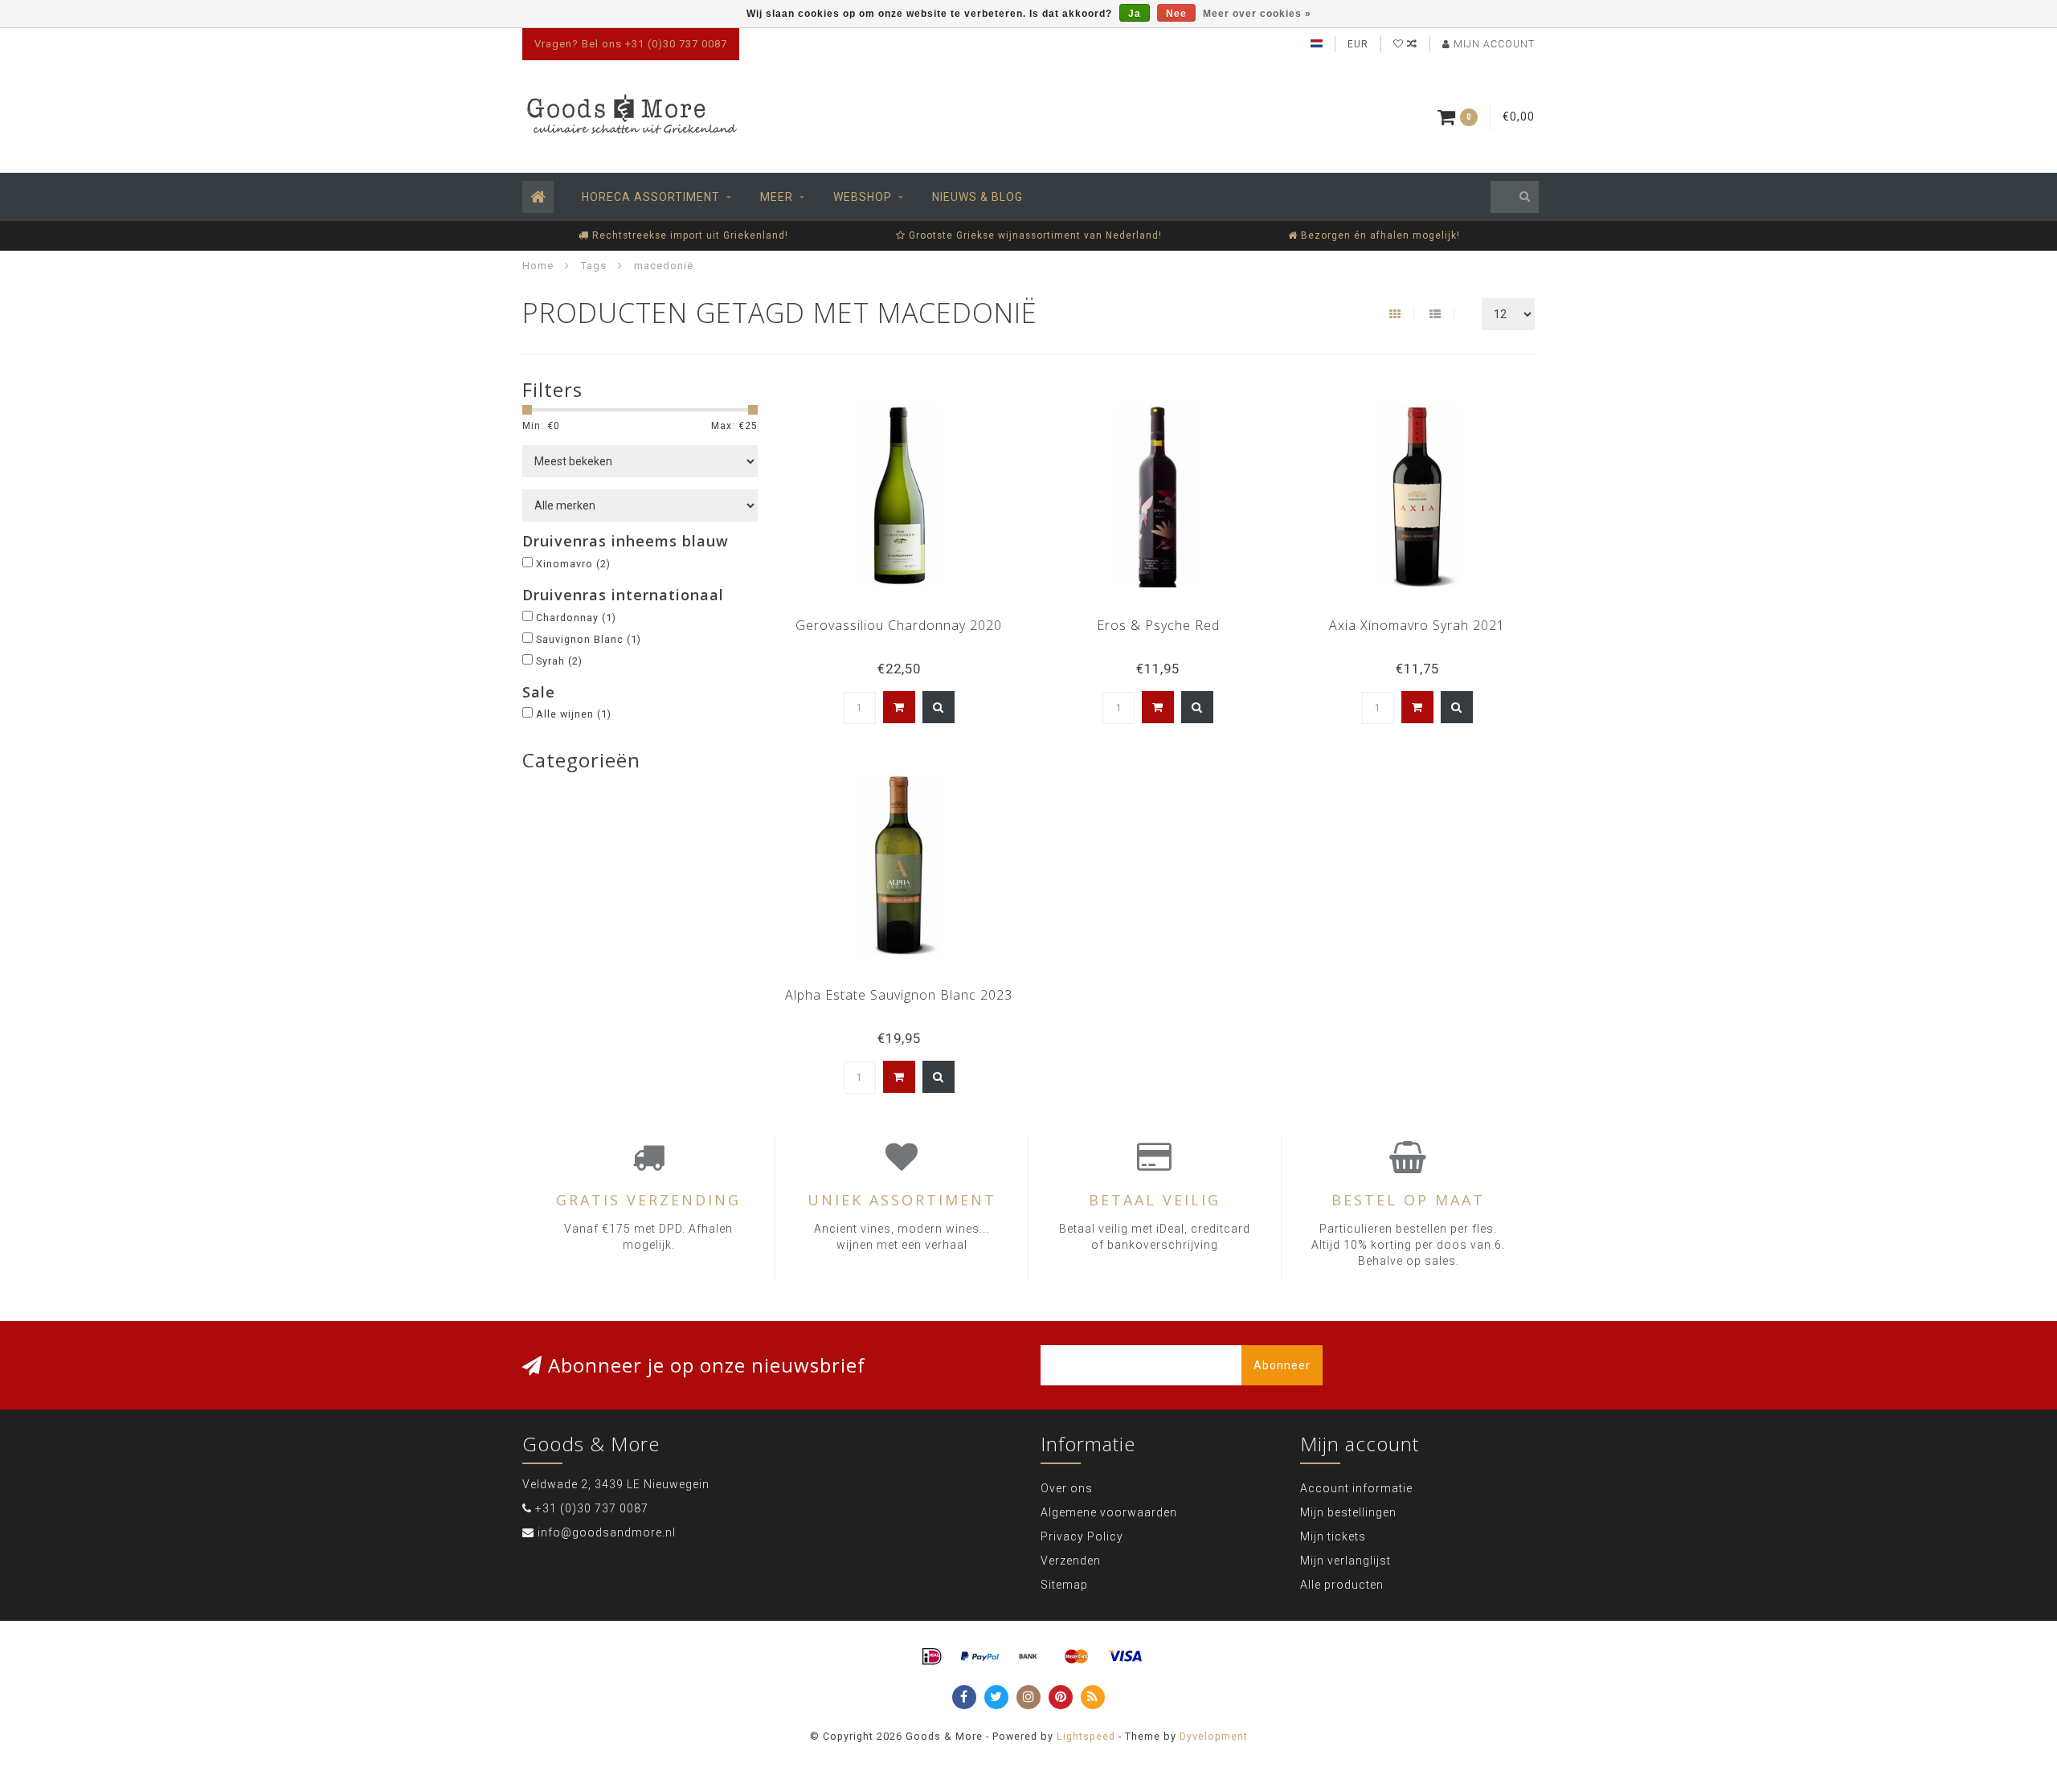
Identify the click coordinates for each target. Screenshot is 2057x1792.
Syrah (559, 661)
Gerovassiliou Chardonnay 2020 (899, 625)
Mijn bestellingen (1348, 1512)
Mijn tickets (1333, 1536)
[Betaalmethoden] (932, 1657)
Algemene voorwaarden (1109, 1512)
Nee (1176, 14)
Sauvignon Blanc (589, 639)
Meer (777, 197)
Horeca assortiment (651, 197)
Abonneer (1282, 1365)
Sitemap (1064, 1585)
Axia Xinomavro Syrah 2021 (1417, 625)
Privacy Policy (1082, 1536)
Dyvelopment (1214, 1736)
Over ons (1067, 1488)
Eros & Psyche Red (1158, 625)
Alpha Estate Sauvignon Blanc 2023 (899, 995)
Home (538, 266)
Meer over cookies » (1257, 14)
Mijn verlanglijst (1345, 1561)
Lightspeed (1086, 1736)
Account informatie (1356, 1488)
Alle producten (1342, 1585)
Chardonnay (576, 618)
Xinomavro (573, 564)
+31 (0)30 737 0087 (592, 1508)
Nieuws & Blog (977, 197)
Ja (1135, 14)
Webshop (863, 197)
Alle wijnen (574, 714)
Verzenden (1071, 1561)
